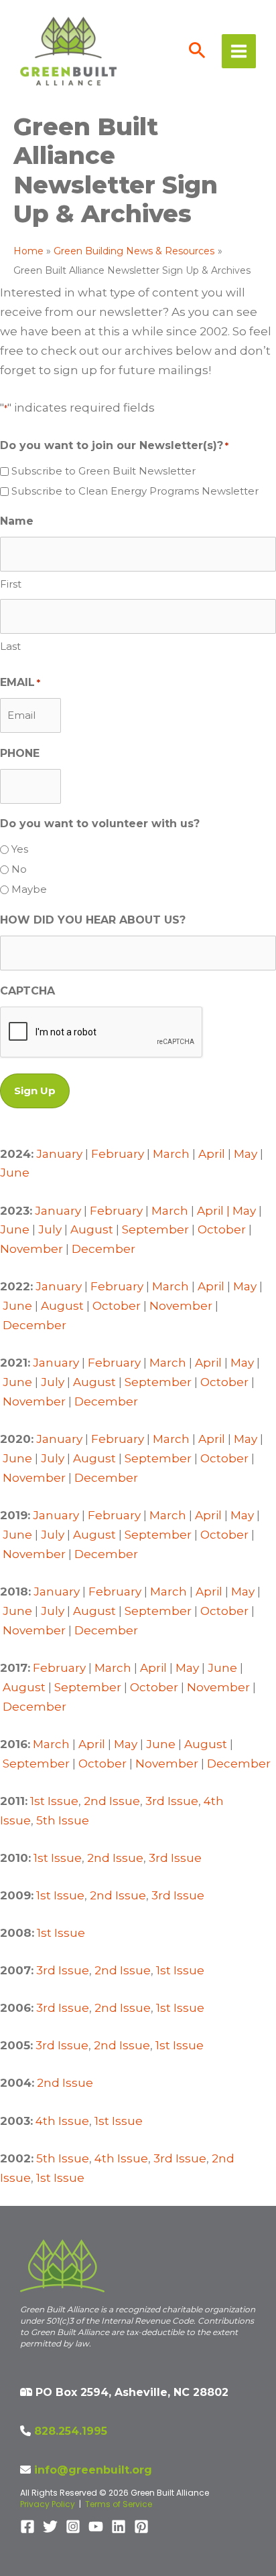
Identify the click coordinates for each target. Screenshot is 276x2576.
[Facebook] (27, 2526)
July (50, 1229)
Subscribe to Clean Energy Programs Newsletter (135, 491)
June (15, 1173)
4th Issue (62, 2121)
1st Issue (54, 1801)
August (92, 1229)
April (212, 1154)
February (118, 1154)
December (103, 1249)
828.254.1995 (71, 2431)
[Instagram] (73, 2526)
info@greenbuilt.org (93, 2470)
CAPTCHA (27, 991)
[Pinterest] (141, 2526)
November (31, 1249)
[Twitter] (50, 2526)
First (11, 584)
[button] (197, 52)
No (19, 869)
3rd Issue (172, 1801)
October (222, 1229)
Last (10, 646)
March (171, 1154)
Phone (20, 753)
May (246, 1154)
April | (215, 1211)
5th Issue (63, 1820)
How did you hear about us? (93, 920)
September (155, 1229)
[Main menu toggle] (239, 51)
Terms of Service (119, 2504)
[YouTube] (96, 2526)
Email (20, 682)
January (59, 1154)
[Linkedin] (119, 2526)
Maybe (29, 889)
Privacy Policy (48, 2504)
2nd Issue (112, 1801)
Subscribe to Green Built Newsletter (103, 471)
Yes (20, 849)
